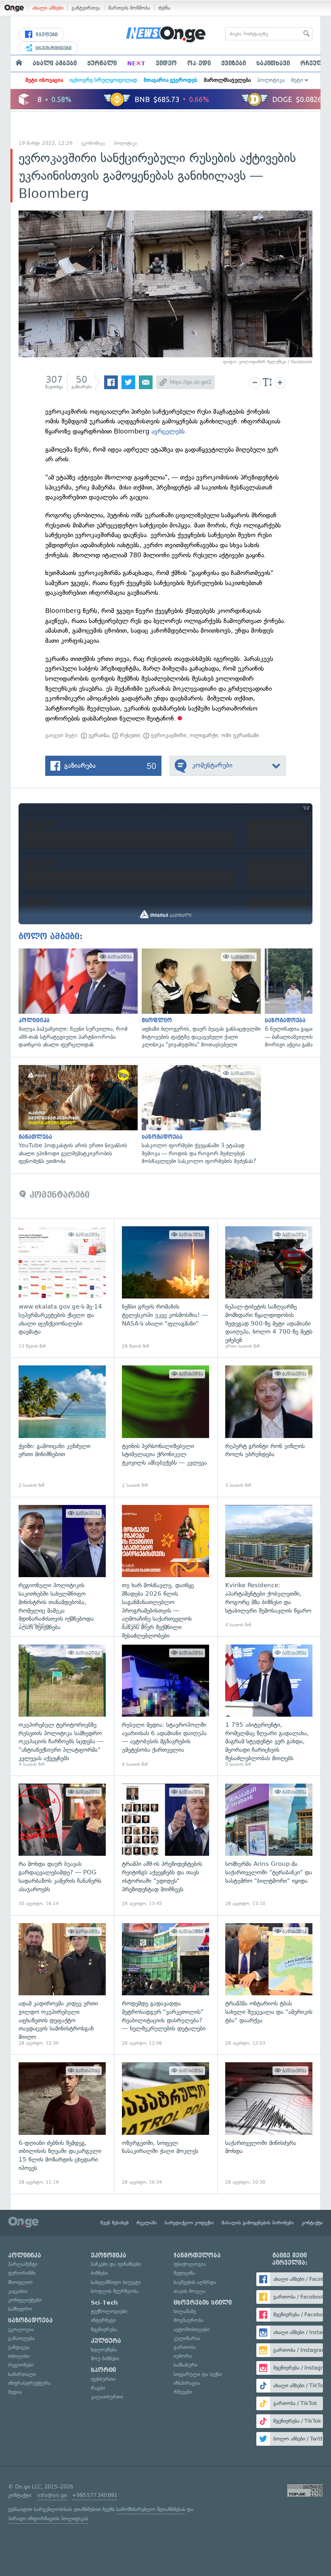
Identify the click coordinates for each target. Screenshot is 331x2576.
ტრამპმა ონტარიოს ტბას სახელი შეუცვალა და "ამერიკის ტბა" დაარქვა (269, 1985)
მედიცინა (184, 2273)
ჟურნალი (102, 63)
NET (136, 63)
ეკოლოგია (21, 2329)
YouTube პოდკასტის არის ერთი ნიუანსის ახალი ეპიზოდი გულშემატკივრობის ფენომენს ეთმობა (76, 1115)
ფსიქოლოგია (190, 2264)
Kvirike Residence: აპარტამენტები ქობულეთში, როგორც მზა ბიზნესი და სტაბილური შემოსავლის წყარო (269, 1567)
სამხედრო (20, 2309)
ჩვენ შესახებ (115, 2223)
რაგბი (98, 2388)
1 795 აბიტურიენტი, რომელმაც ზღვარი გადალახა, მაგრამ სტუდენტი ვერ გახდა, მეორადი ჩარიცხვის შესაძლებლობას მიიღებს (269, 1706)
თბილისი (19, 2356)
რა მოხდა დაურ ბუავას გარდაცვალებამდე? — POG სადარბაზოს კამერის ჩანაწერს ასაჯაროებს (62, 1845)
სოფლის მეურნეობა (115, 2291)
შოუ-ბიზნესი (105, 2358)
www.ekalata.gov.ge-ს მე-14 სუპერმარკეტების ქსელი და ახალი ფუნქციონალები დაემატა (62, 1288)
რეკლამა (147, 2223)
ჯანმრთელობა (197, 2255)
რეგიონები (21, 2365)
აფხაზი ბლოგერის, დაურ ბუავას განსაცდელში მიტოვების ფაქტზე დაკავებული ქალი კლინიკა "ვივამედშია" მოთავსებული (199, 999)
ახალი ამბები (48, 8)
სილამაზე (185, 2311)
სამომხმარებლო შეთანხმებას (151, 2509)
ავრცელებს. (169, 431)
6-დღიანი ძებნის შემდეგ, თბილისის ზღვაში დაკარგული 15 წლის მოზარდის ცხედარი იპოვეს (62, 2124)
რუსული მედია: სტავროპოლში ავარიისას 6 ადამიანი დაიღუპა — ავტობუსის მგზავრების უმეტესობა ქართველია (165, 1706)
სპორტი (103, 2370)
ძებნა (164, 8)
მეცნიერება (104, 2329)
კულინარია (187, 2338)
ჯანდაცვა (19, 2347)
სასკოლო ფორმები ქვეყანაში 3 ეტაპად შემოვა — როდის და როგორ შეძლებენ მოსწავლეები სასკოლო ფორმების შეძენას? (199, 1115)
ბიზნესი (99, 2273)
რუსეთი (129, 735)
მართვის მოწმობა (129, 8)
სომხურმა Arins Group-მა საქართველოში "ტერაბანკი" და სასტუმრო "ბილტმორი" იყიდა (269, 1845)
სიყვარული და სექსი (198, 2374)
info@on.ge (52, 2495)
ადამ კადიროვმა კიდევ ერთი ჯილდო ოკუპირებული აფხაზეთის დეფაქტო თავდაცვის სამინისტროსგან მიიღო (62, 1985)
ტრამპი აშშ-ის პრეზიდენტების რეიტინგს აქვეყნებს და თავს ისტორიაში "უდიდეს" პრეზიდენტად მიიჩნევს (165, 1845)
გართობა (185, 2347)
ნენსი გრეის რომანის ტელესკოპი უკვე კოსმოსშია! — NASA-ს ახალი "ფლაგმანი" (165, 1288)
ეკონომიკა (93, 143)
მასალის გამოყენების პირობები (258, 2223)
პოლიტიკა (271, 80)
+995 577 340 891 (95, 2495)
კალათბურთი (107, 2397)
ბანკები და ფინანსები (116, 2264)
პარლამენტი (23, 2264)
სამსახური (185, 2365)
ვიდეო (166, 63)
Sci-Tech (104, 2303)
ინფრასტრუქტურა (29, 2383)
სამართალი (22, 2374)
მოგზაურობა (189, 2320)
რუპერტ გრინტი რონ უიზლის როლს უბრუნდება (269, 1427)
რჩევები (183, 2392)
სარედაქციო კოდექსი (189, 2223)
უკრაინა (98, 735)
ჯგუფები (46, 35)
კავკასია (18, 2291)
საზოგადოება (30, 2320)
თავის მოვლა (190, 2291)
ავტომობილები (192, 2329)
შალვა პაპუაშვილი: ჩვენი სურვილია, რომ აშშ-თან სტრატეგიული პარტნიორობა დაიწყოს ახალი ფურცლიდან (76, 999)
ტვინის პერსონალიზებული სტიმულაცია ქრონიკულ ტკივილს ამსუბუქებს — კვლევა (165, 1427)
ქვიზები (234, 63)
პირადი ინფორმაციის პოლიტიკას (48, 2519)
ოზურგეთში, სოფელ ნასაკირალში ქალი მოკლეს (165, 2124)
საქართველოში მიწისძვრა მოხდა (269, 2124)
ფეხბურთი (103, 2379)
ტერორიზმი (22, 2273)
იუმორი (183, 2356)
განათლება (21, 2338)
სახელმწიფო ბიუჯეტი (116, 2282)
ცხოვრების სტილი (203, 2303)
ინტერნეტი (103, 2320)
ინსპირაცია (187, 2383)
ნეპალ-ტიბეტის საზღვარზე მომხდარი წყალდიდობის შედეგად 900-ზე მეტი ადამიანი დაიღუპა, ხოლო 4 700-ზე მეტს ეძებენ (269, 1288)
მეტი (297, 80)
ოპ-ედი (199, 63)
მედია (15, 2392)
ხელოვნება (104, 2350)
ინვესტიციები (53, 48)
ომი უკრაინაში (240, 735)
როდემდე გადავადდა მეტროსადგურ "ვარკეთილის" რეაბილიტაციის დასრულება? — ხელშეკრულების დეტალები (165, 1985)
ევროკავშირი (168, 735)
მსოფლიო (20, 2282)
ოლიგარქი (204, 735)
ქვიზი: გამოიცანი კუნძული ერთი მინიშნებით (62, 1427)
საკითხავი (273, 63)
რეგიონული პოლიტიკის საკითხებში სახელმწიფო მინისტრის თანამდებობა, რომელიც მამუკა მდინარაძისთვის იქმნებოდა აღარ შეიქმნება (62, 1567)
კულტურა (106, 2341)
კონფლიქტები (25, 2300)
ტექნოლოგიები (109, 2311)
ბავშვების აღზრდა (195, 2282)
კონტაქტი (312, 2223)
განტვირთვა (86, 8)
